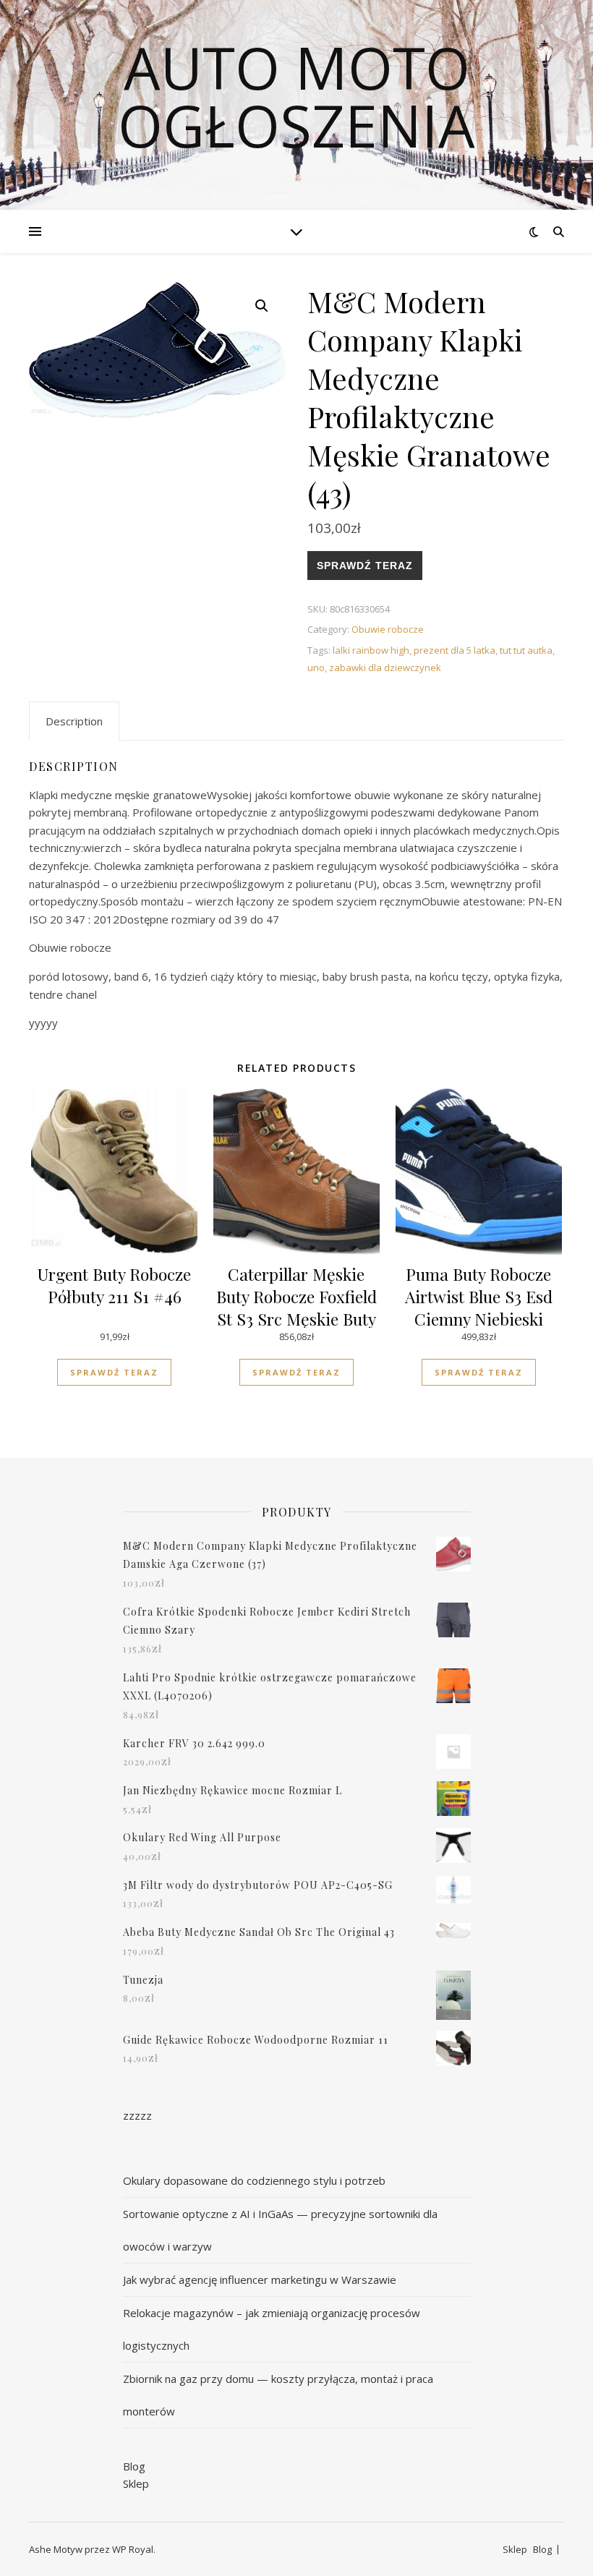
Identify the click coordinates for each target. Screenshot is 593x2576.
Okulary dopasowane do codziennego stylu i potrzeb (254, 2180)
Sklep (136, 2483)
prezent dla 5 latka (455, 650)
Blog (134, 2466)
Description (74, 721)
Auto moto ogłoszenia (296, 96)
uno (316, 668)
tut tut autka (526, 650)
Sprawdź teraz (365, 566)
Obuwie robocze (388, 629)
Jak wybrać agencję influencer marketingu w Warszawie (260, 2279)
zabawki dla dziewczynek (385, 668)
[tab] (74, 721)
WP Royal (133, 2549)
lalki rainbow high (371, 650)
